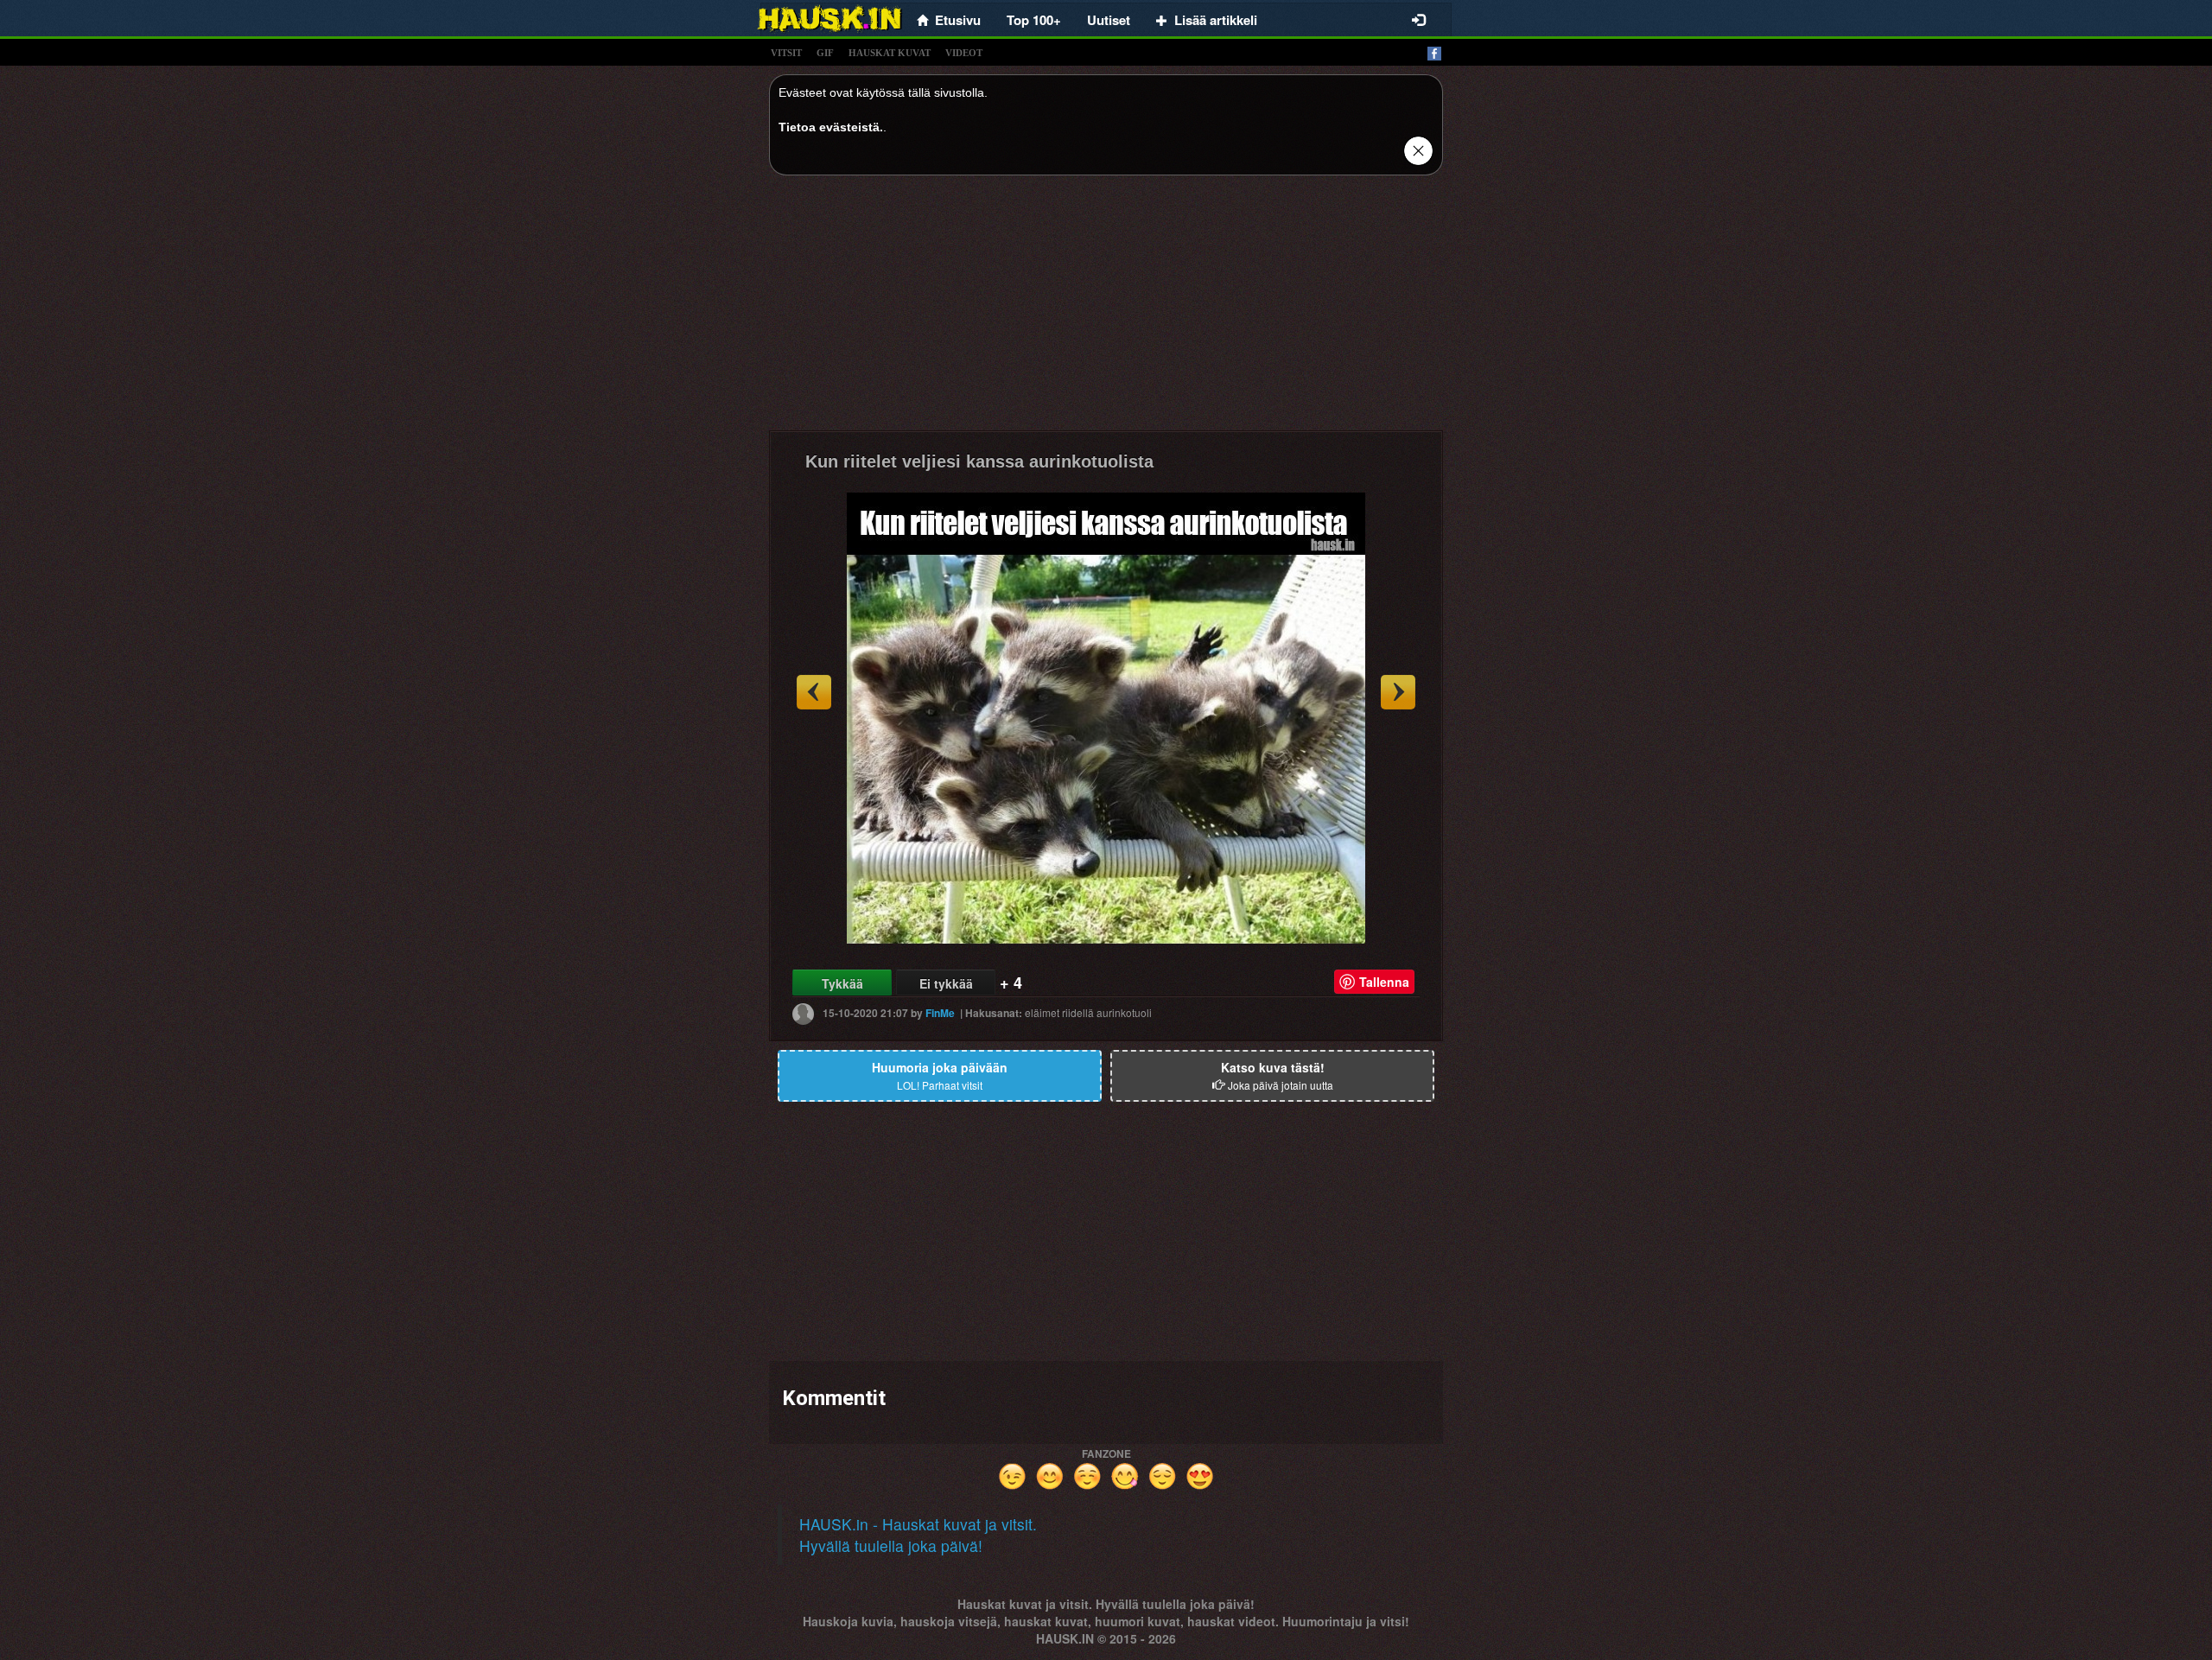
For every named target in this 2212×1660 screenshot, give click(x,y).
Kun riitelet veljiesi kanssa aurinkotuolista (979, 461)
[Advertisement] (1106, 309)
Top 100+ (1034, 20)
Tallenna (1384, 982)
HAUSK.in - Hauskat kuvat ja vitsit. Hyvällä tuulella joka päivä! (918, 1535)
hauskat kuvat (890, 53)
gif (825, 53)
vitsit (786, 53)
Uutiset (1109, 20)
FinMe (940, 1013)
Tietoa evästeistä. (831, 127)
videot (964, 53)
